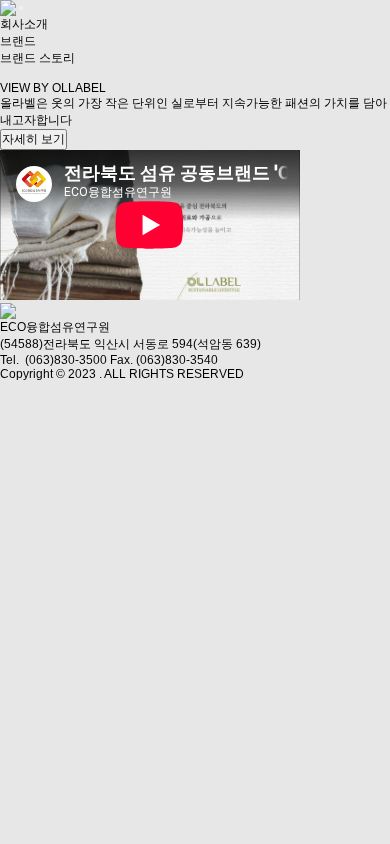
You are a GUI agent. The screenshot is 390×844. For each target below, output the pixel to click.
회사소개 (24, 24)
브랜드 (18, 41)
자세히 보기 (33, 139)
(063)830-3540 (177, 360)
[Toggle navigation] (21, 8)
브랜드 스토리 (37, 58)
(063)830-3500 (66, 360)
